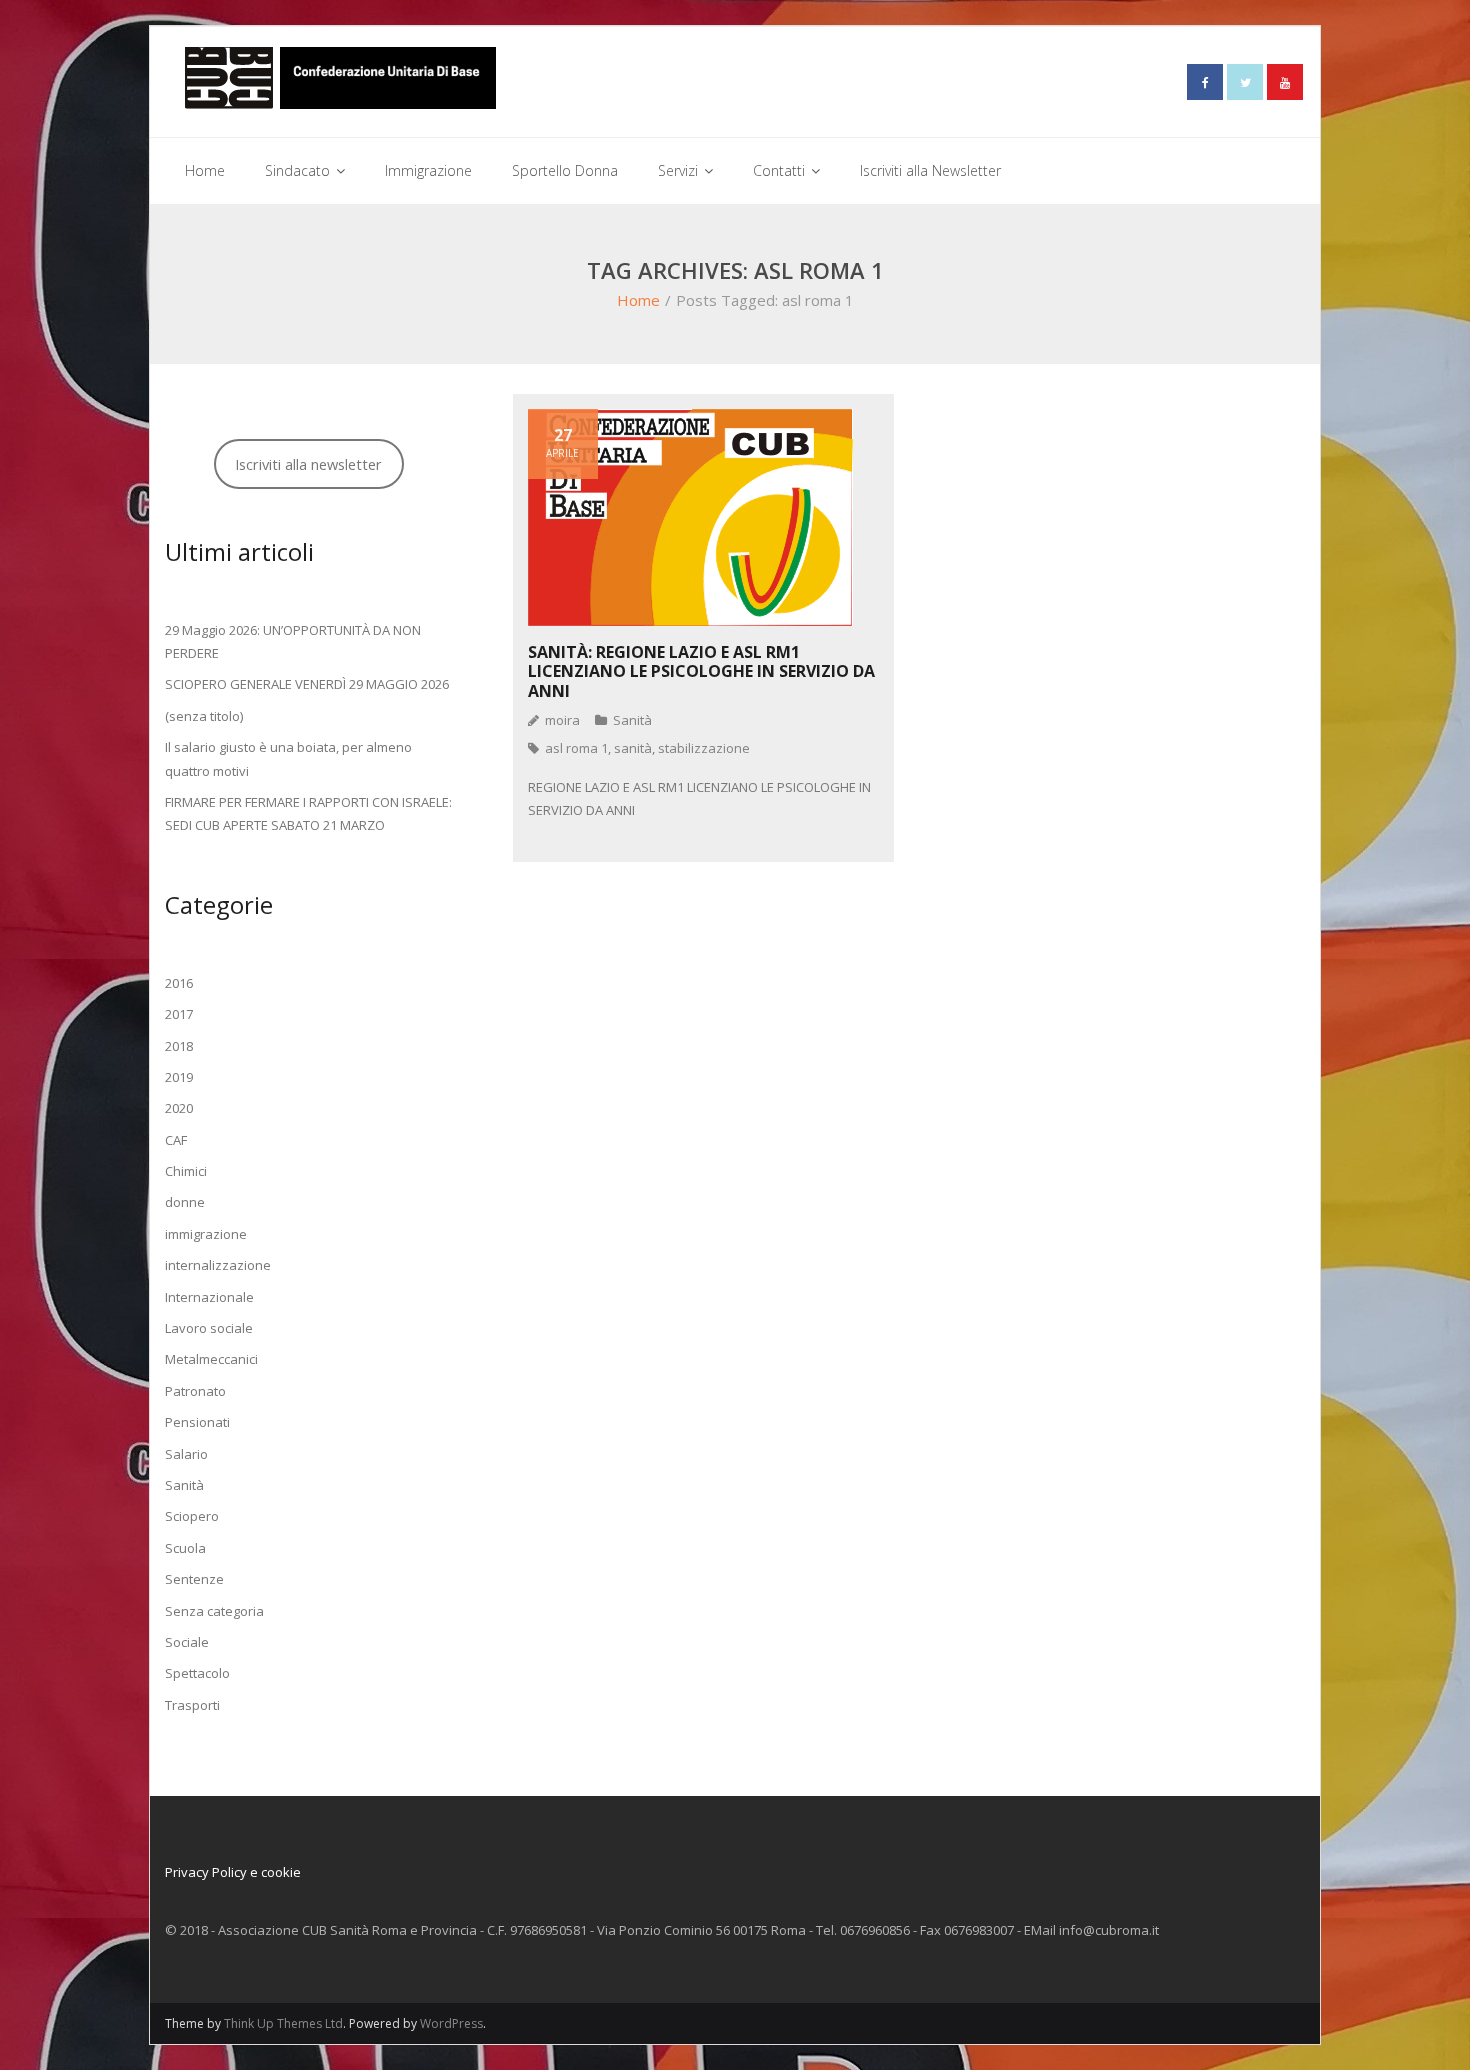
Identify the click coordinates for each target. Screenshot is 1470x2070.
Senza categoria (214, 1611)
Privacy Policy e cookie (233, 1872)
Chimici (186, 1171)
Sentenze (194, 1579)
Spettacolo (197, 1673)
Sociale (187, 1642)
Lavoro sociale (209, 1328)
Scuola (185, 1548)
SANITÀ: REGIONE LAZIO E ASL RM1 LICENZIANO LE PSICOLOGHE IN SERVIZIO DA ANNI (701, 671)
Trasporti (192, 1705)
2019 (179, 1077)
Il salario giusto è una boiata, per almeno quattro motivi (288, 758)
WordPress (451, 2023)
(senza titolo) (204, 716)
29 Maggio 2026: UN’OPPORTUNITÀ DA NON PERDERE (293, 641)
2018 (179, 1046)
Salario (186, 1454)
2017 (179, 1014)
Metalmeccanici (211, 1359)
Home (638, 300)
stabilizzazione (704, 748)
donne (185, 1202)
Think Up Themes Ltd (283, 2023)
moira (562, 720)
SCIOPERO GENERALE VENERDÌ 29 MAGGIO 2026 (307, 684)
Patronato (195, 1391)
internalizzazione (218, 1265)
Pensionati (197, 1422)
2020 (179, 1108)
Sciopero (192, 1516)
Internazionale (209, 1297)
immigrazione (206, 1234)
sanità (633, 748)
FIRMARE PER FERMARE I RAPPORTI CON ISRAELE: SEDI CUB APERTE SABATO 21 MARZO (308, 813)
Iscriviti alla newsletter (308, 464)
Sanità (632, 720)
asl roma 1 (576, 748)
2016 (179, 983)
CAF (176, 1140)
